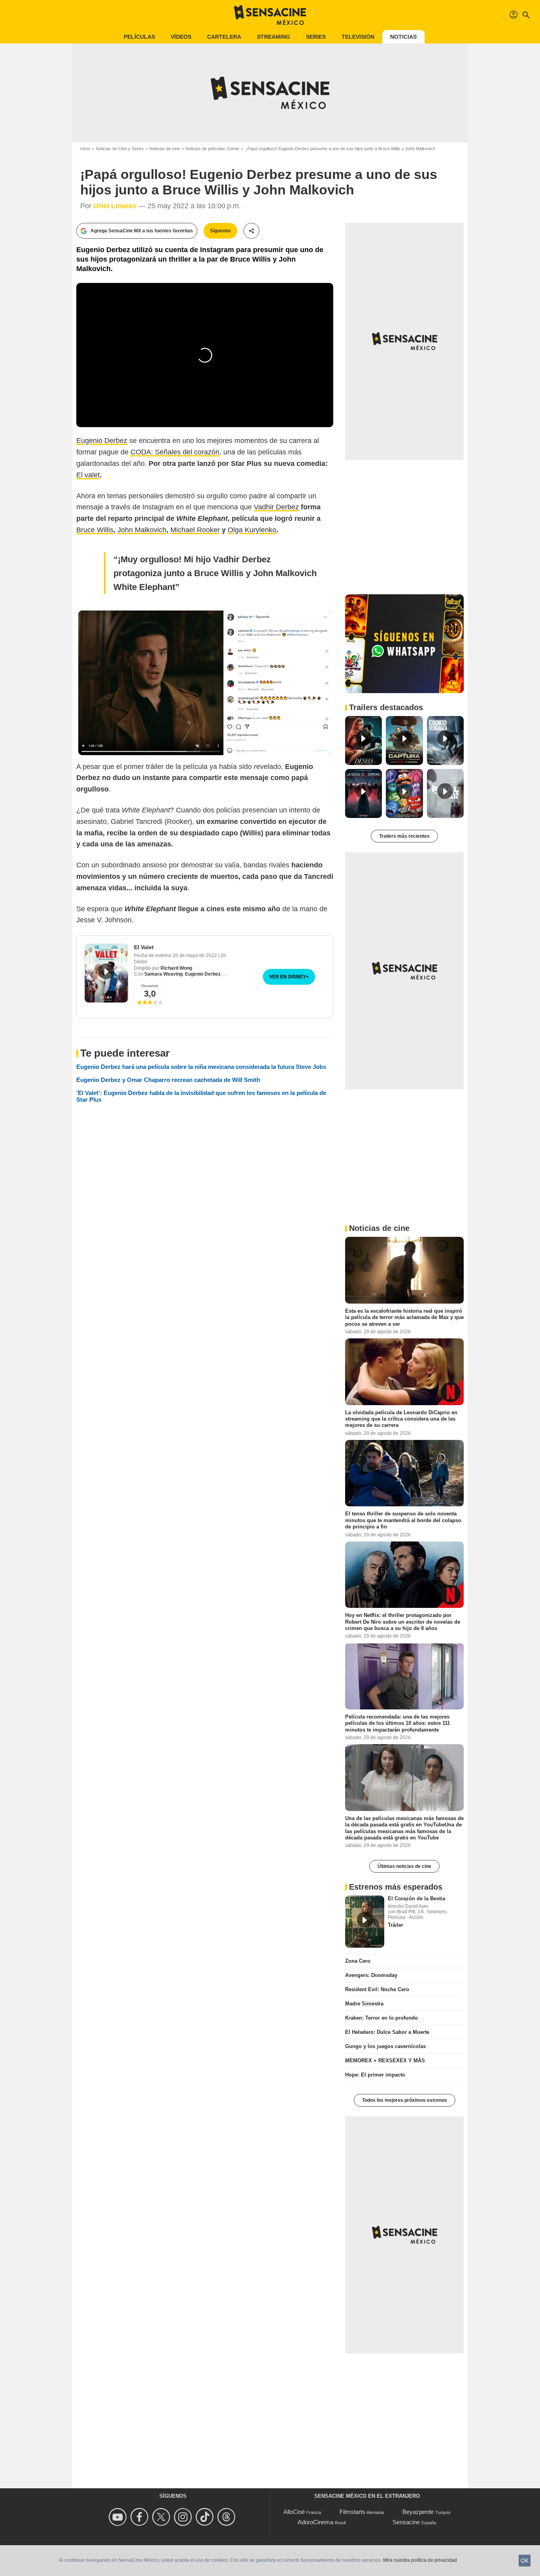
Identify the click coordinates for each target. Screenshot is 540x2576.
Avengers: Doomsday (371, 1975)
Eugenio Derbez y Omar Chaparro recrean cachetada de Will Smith (168, 1080)
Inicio (85, 149)
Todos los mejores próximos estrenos (405, 2100)
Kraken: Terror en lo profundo (381, 2018)
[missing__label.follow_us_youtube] (119, 2517)
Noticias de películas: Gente (212, 149)
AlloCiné (294, 2512)
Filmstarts (352, 2512)
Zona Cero (358, 1961)
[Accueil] (270, 15)
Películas (139, 37)
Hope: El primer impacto (375, 2075)
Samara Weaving (163, 974)
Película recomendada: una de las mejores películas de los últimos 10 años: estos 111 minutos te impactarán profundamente (397, 1723)
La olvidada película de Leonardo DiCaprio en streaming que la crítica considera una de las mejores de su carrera (401, 1419)
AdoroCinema (315, 2522)
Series (316, 37)
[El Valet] (106, 973)
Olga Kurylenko (252, 530)
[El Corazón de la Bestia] (365, 1922)
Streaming (274, 37)
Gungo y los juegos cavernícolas (385, 2046)
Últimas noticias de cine (404, 1866)
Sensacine (406, 2522)
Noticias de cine (165, 149)
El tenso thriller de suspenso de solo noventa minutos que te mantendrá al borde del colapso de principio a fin (403, 1520)
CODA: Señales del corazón (175, 452)
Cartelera (224, 37)
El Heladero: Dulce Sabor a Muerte (387, 2032)
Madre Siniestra (364, 2004)
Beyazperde (418, 2512)
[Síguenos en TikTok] (206, 2517)
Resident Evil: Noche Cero (377, 1989)
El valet (88, 475)
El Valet (144, 947)
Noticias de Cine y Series (120, 149)
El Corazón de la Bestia (416, 1899)
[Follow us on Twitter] (162, 2517)
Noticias (403, 37)
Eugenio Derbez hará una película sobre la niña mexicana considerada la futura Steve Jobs (201, 1067)
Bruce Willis (95, 530)
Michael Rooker (195, 530)
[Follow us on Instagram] (184, 2517)
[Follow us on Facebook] (141, 2517)
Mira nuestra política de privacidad (420, 2560)
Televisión (358, 37)
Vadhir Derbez (276, 507)
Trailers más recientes (404, 836)
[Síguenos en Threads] (228, 2517)
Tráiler (396, 1925)
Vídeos (181, 37)
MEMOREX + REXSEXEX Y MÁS (385, 2061)
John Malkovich (142, 530)
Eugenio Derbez (102, 441)
